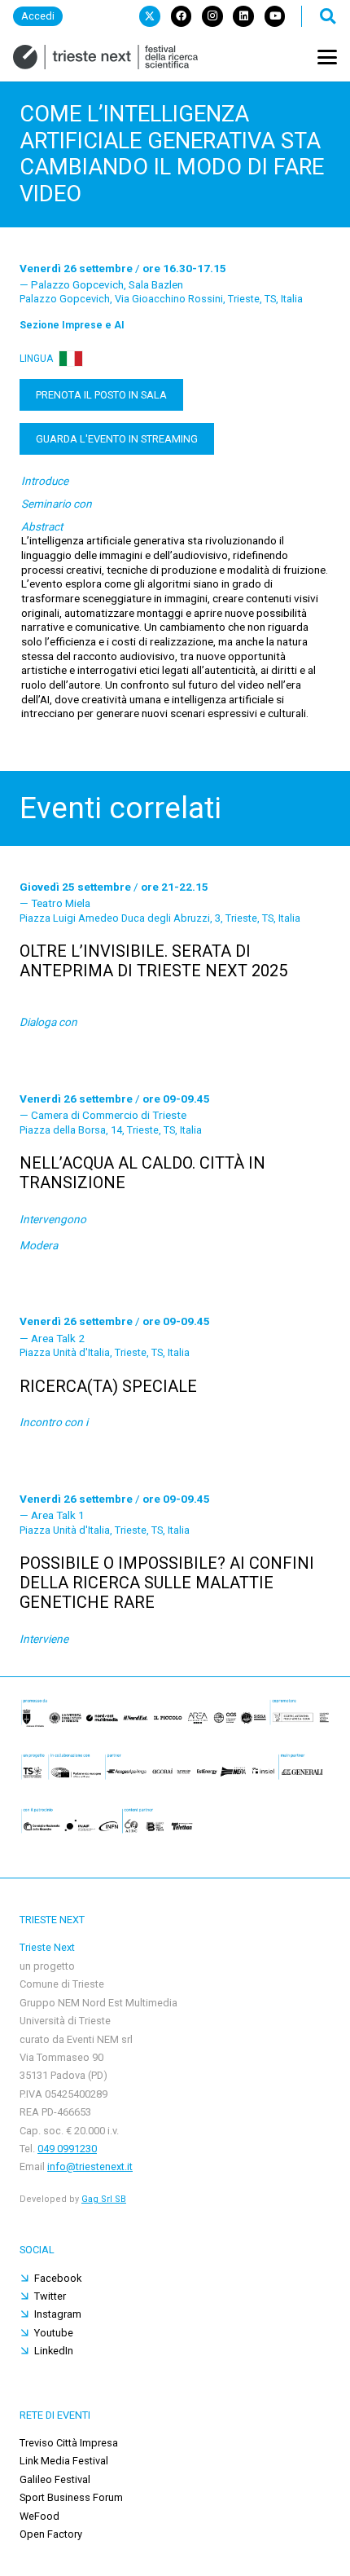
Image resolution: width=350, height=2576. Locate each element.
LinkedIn (54, 2351)
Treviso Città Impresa (69, 2443)
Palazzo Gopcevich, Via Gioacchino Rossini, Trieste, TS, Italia (161, 299)
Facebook (58, 2278)
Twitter (50, 2296)
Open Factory (51, 2534)
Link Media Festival (64, 2461)
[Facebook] (182, 16)
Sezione (72, 325)
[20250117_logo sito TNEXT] (105, 57)
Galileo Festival (55, 2479)
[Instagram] (212, 16)
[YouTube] (275, 16)
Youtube (54, 2333)
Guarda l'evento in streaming (117, 439)
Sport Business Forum (71, 2497)
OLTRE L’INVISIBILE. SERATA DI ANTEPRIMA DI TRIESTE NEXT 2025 (153, 961)
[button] (327, 16)
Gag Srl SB (104, 2199)
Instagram (58, 2314)
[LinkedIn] (243, 16)
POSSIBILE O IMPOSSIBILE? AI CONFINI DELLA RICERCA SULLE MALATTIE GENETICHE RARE (167, 1583)
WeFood (39, 2516)
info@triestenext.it (90, 2166)
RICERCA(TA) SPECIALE (108, 1386)
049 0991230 (67, 2149)
